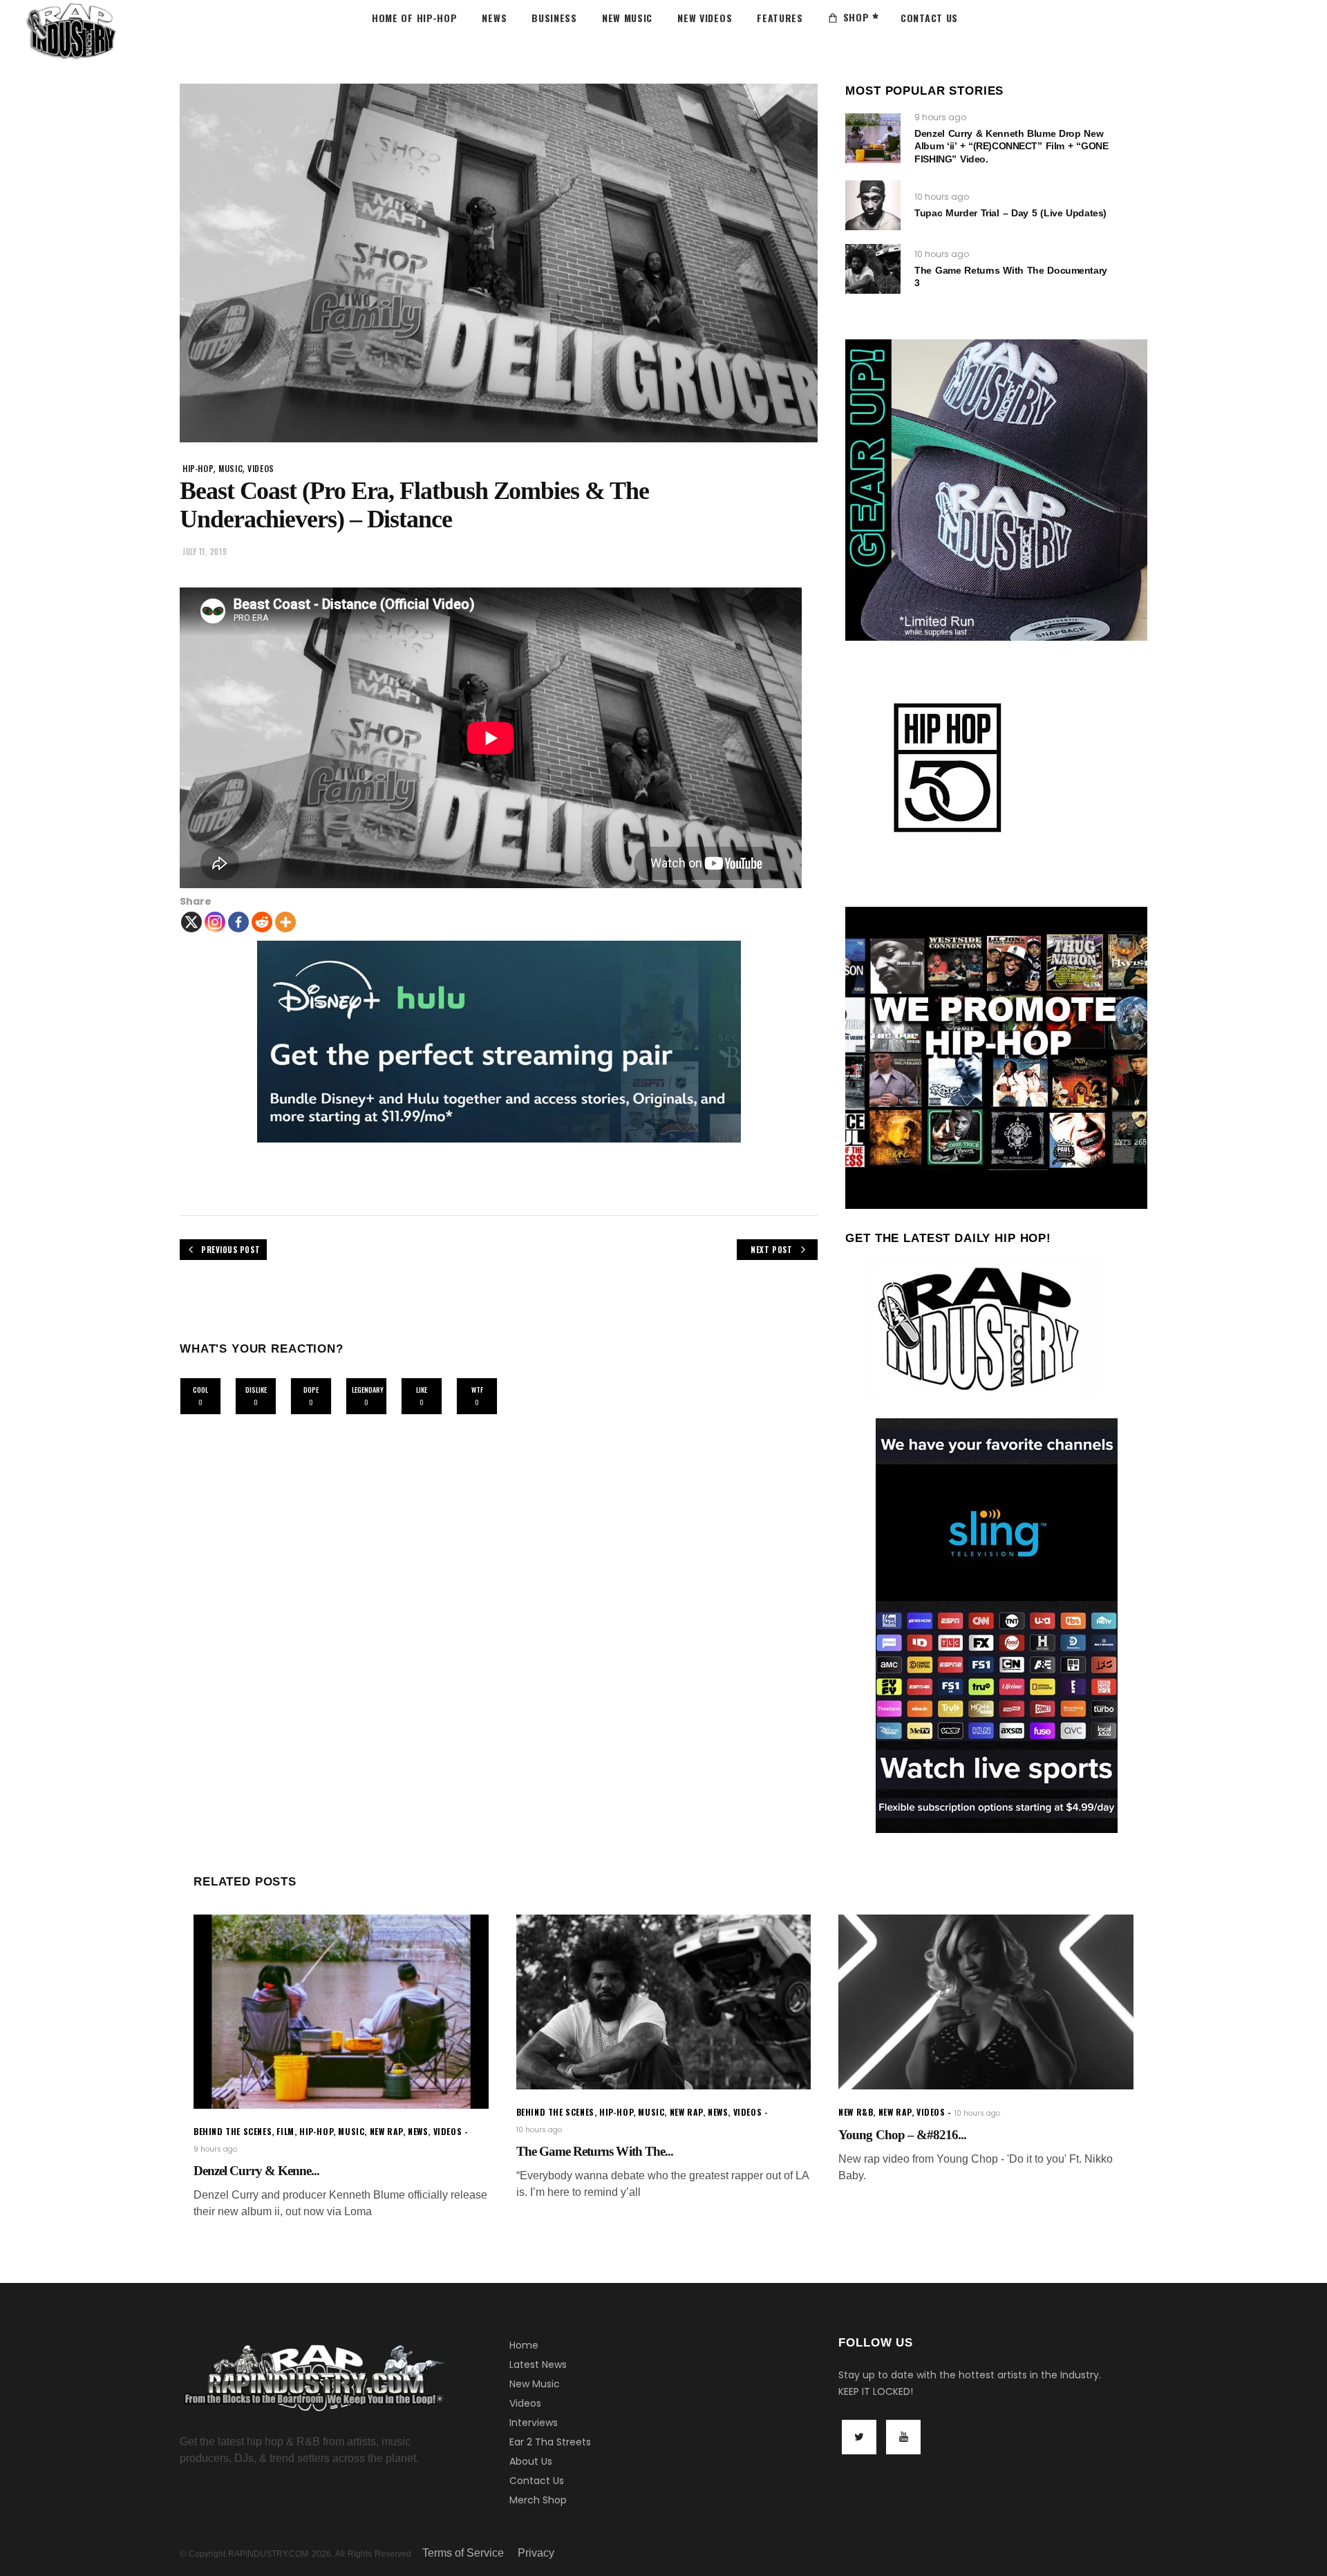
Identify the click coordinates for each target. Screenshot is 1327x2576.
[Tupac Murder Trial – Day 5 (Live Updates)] (873, 205)
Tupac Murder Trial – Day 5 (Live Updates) (1010, 213)
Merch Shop (538, 2500)
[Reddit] (262, 922)
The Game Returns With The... (595, 2151)
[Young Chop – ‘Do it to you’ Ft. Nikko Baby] (986, 2002)
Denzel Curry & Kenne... (256, 2171)
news (418, 2131)
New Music (535, 2384)
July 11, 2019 (205, 552)
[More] (285, 922)
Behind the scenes (233, 2131)
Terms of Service (463, 2553)
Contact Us (537, 2481)
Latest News (538, 2365)
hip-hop (198, 468)
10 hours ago (942, 197)
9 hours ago (940, 117)
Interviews (534, 2423)
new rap (386, 2131)
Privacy (536, 2553)
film (285, 2131)
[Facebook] (238, 922)
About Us (531, 2461)
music (230, 468)
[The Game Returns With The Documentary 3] (873, 269)
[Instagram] (215, 922)
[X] (191, 922)
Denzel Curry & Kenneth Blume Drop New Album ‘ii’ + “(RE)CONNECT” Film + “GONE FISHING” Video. (1011, 146)
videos (261, 468)
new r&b (856, 2112)
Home (524, 2345)
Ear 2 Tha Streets (550, 2442)
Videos (525, 2403)
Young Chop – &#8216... (902, 2135)
